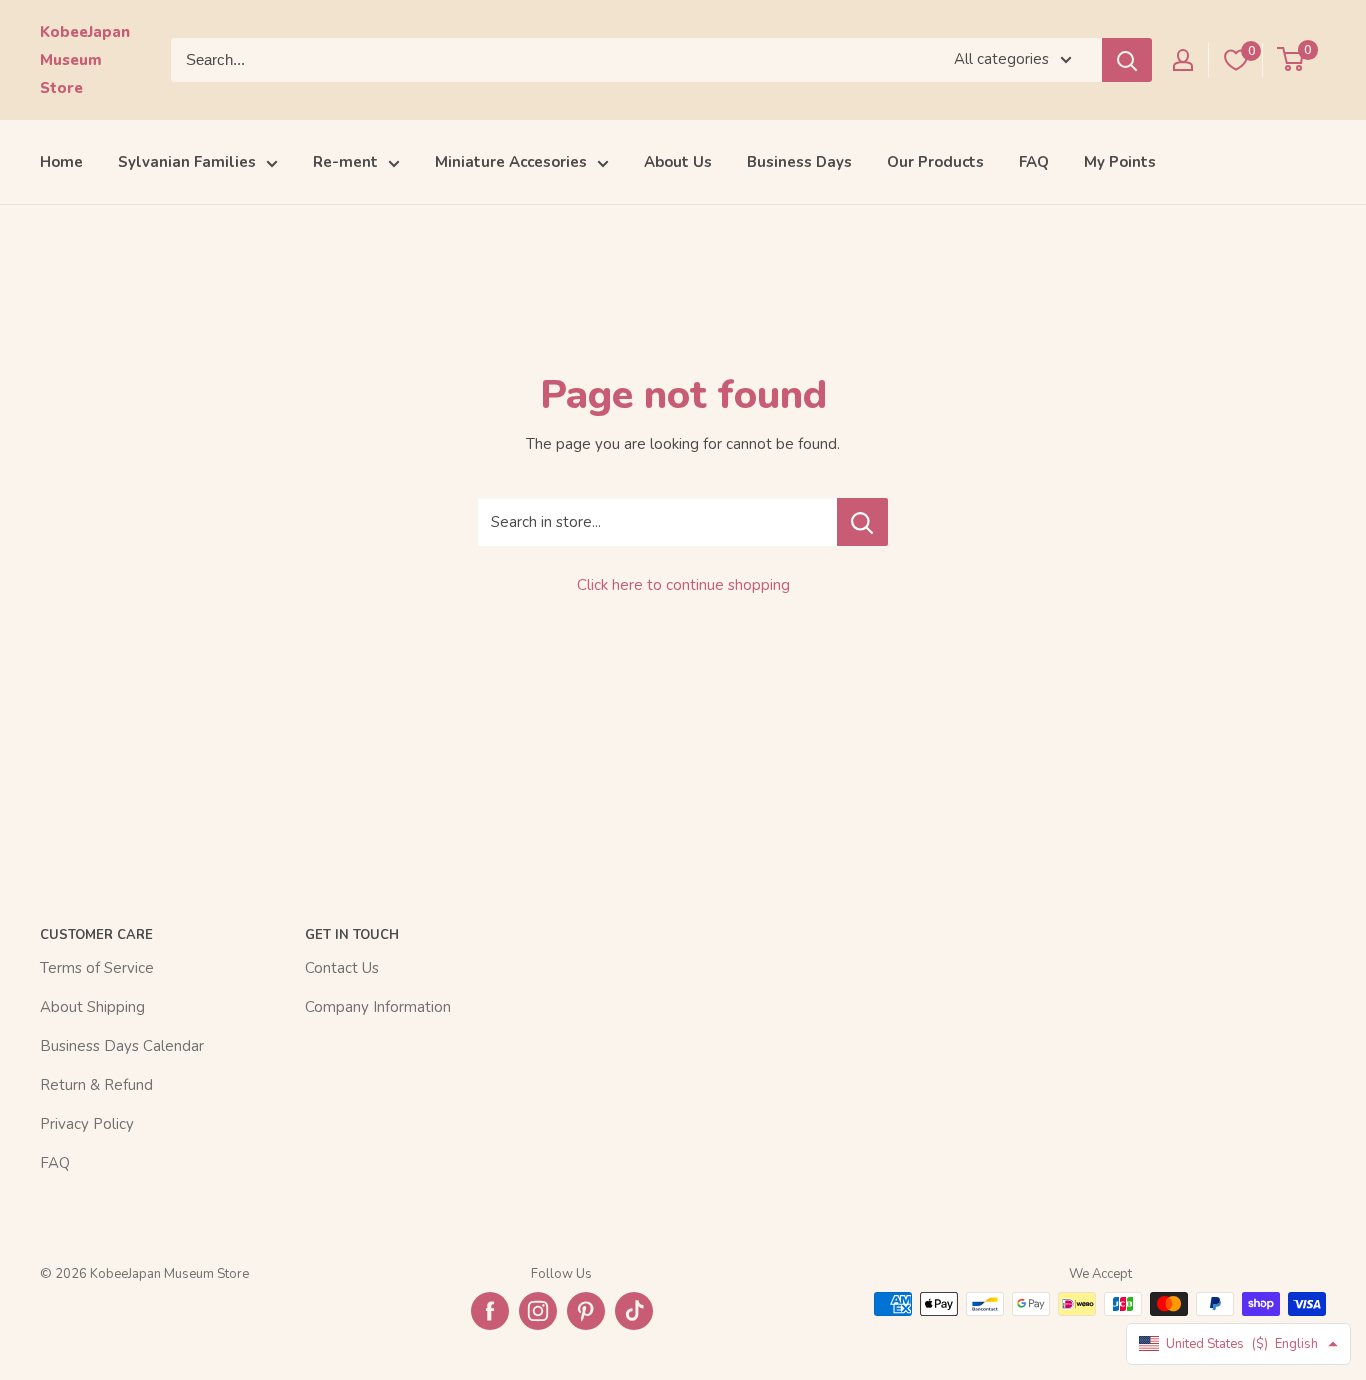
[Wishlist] (1236, 60)
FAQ (1034, 162)
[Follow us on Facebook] (490, 1311)
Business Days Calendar (122, 1046)
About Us (678, 162)
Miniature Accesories (511, 162)
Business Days (799, 162)
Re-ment (345, 162)
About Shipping (92, 1007)
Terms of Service (97, 968)
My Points (1120, 162)
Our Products (935, 162)
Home (61, 162)
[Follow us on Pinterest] (586, 1311)
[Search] (1127, 60)
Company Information (378, 1007)
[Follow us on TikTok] (634, 1311)
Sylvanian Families (187, 162)
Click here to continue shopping (683, 585)
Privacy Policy (87, 1124)
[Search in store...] (862, 522)
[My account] (1183, 60)
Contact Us (342, 968)
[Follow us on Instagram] (538, 1311)
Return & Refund (96, 1085)
